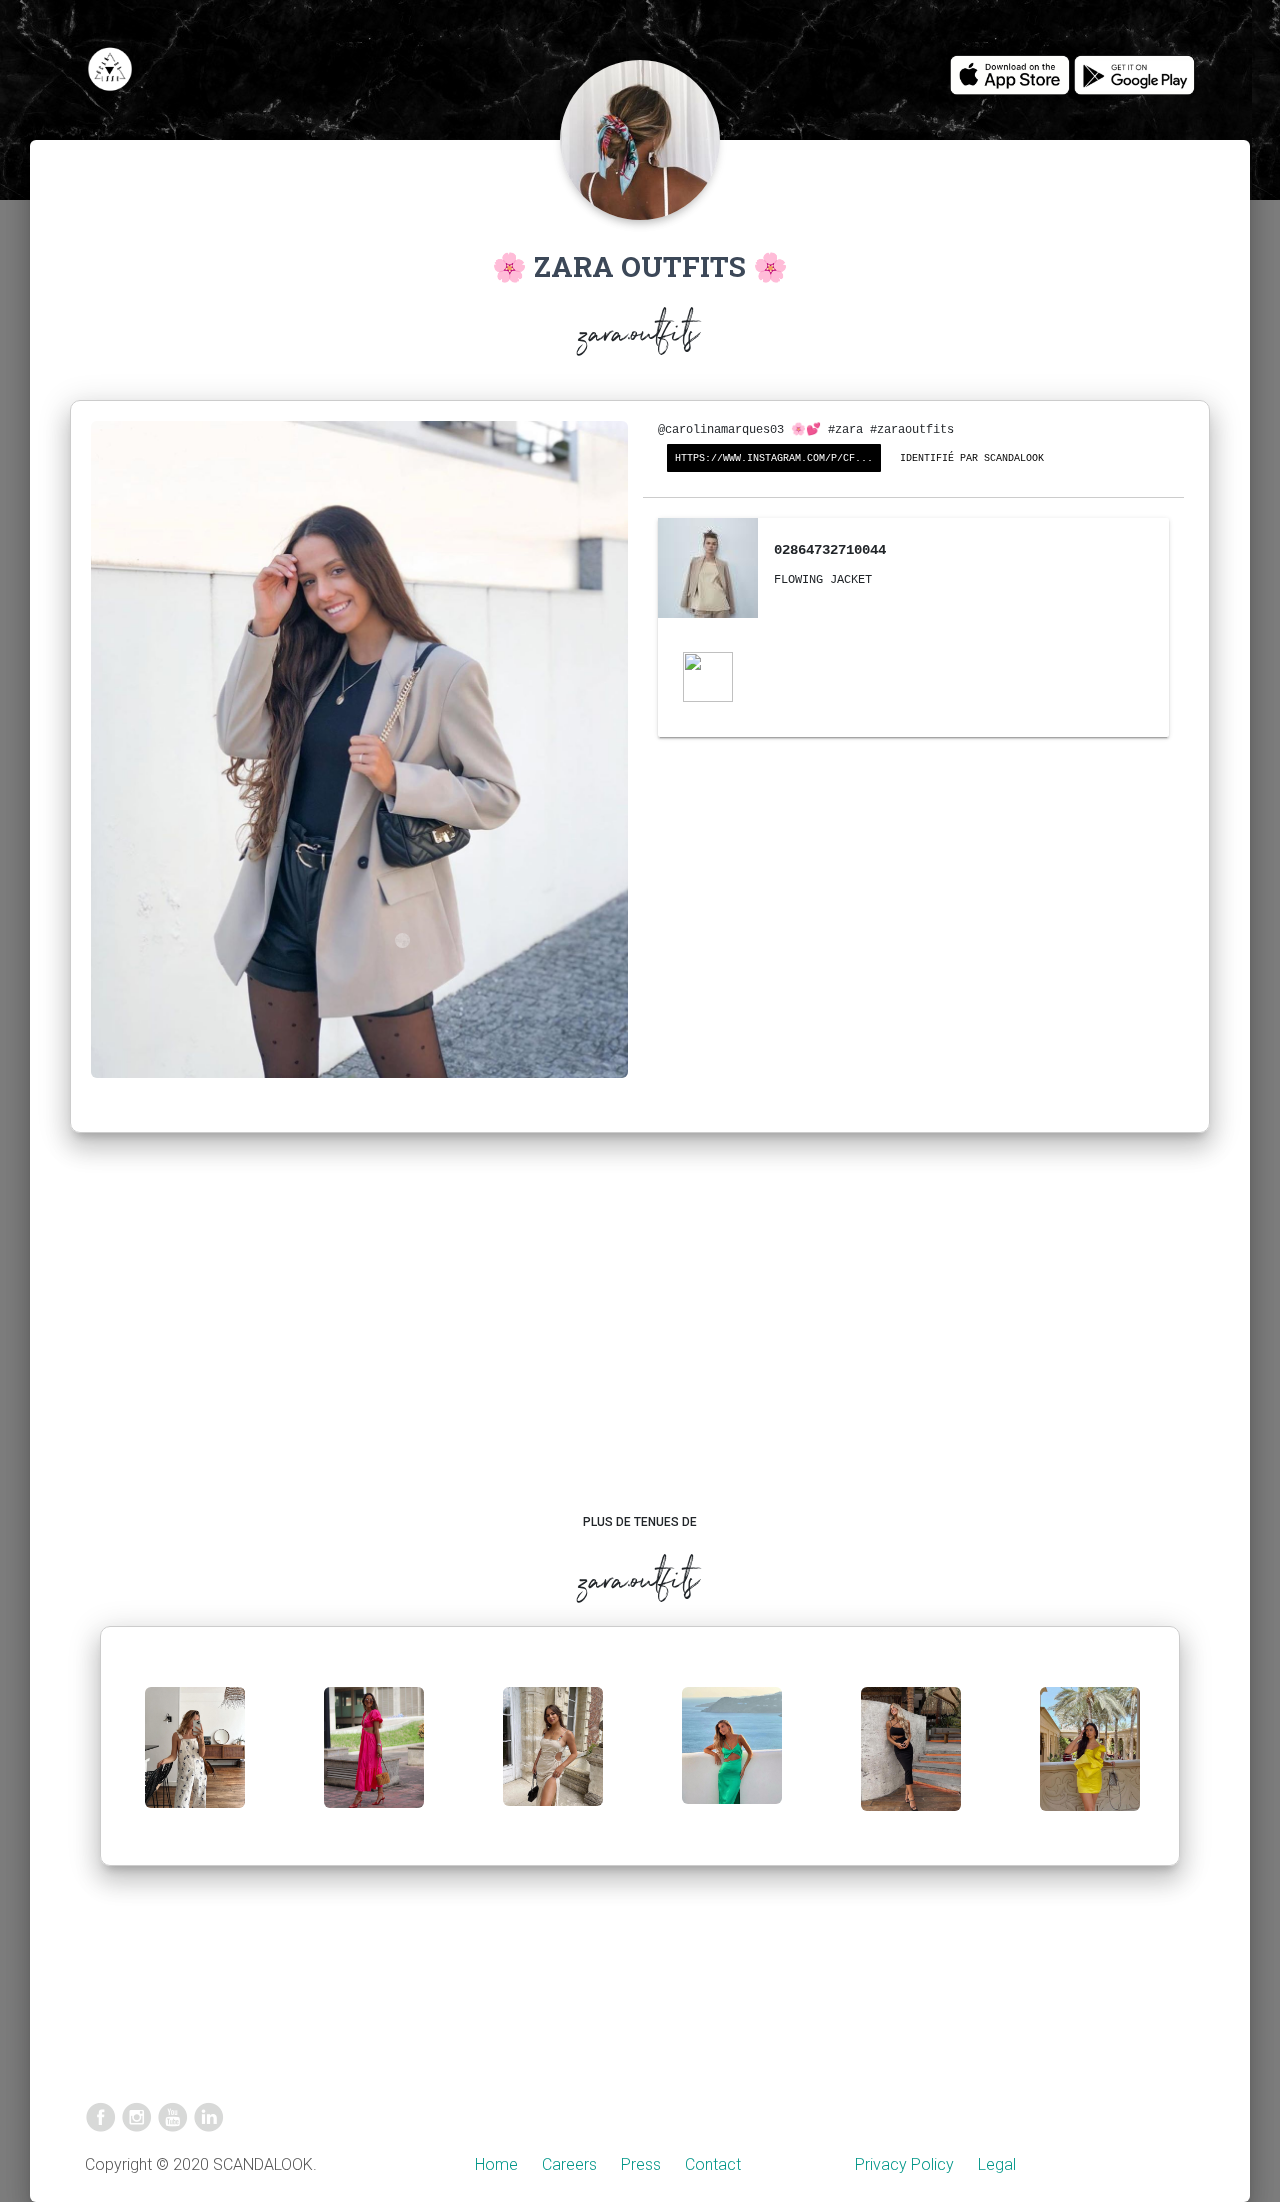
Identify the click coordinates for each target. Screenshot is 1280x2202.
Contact (713, 2164)
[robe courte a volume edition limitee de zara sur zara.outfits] (1090, 1765)
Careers (569, 2164)
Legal (997, 2164)
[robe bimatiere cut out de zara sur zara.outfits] (374, 1763)
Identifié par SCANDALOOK (972, 458)
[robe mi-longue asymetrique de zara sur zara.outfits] (732, 1761)
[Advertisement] (640, 1343)
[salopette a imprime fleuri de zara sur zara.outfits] (195, 1763)
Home (496, 2164)
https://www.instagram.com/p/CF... (774, 458)
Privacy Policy (904, 2164)
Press (641, 2164)
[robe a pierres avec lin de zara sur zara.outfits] (553, 1762)
